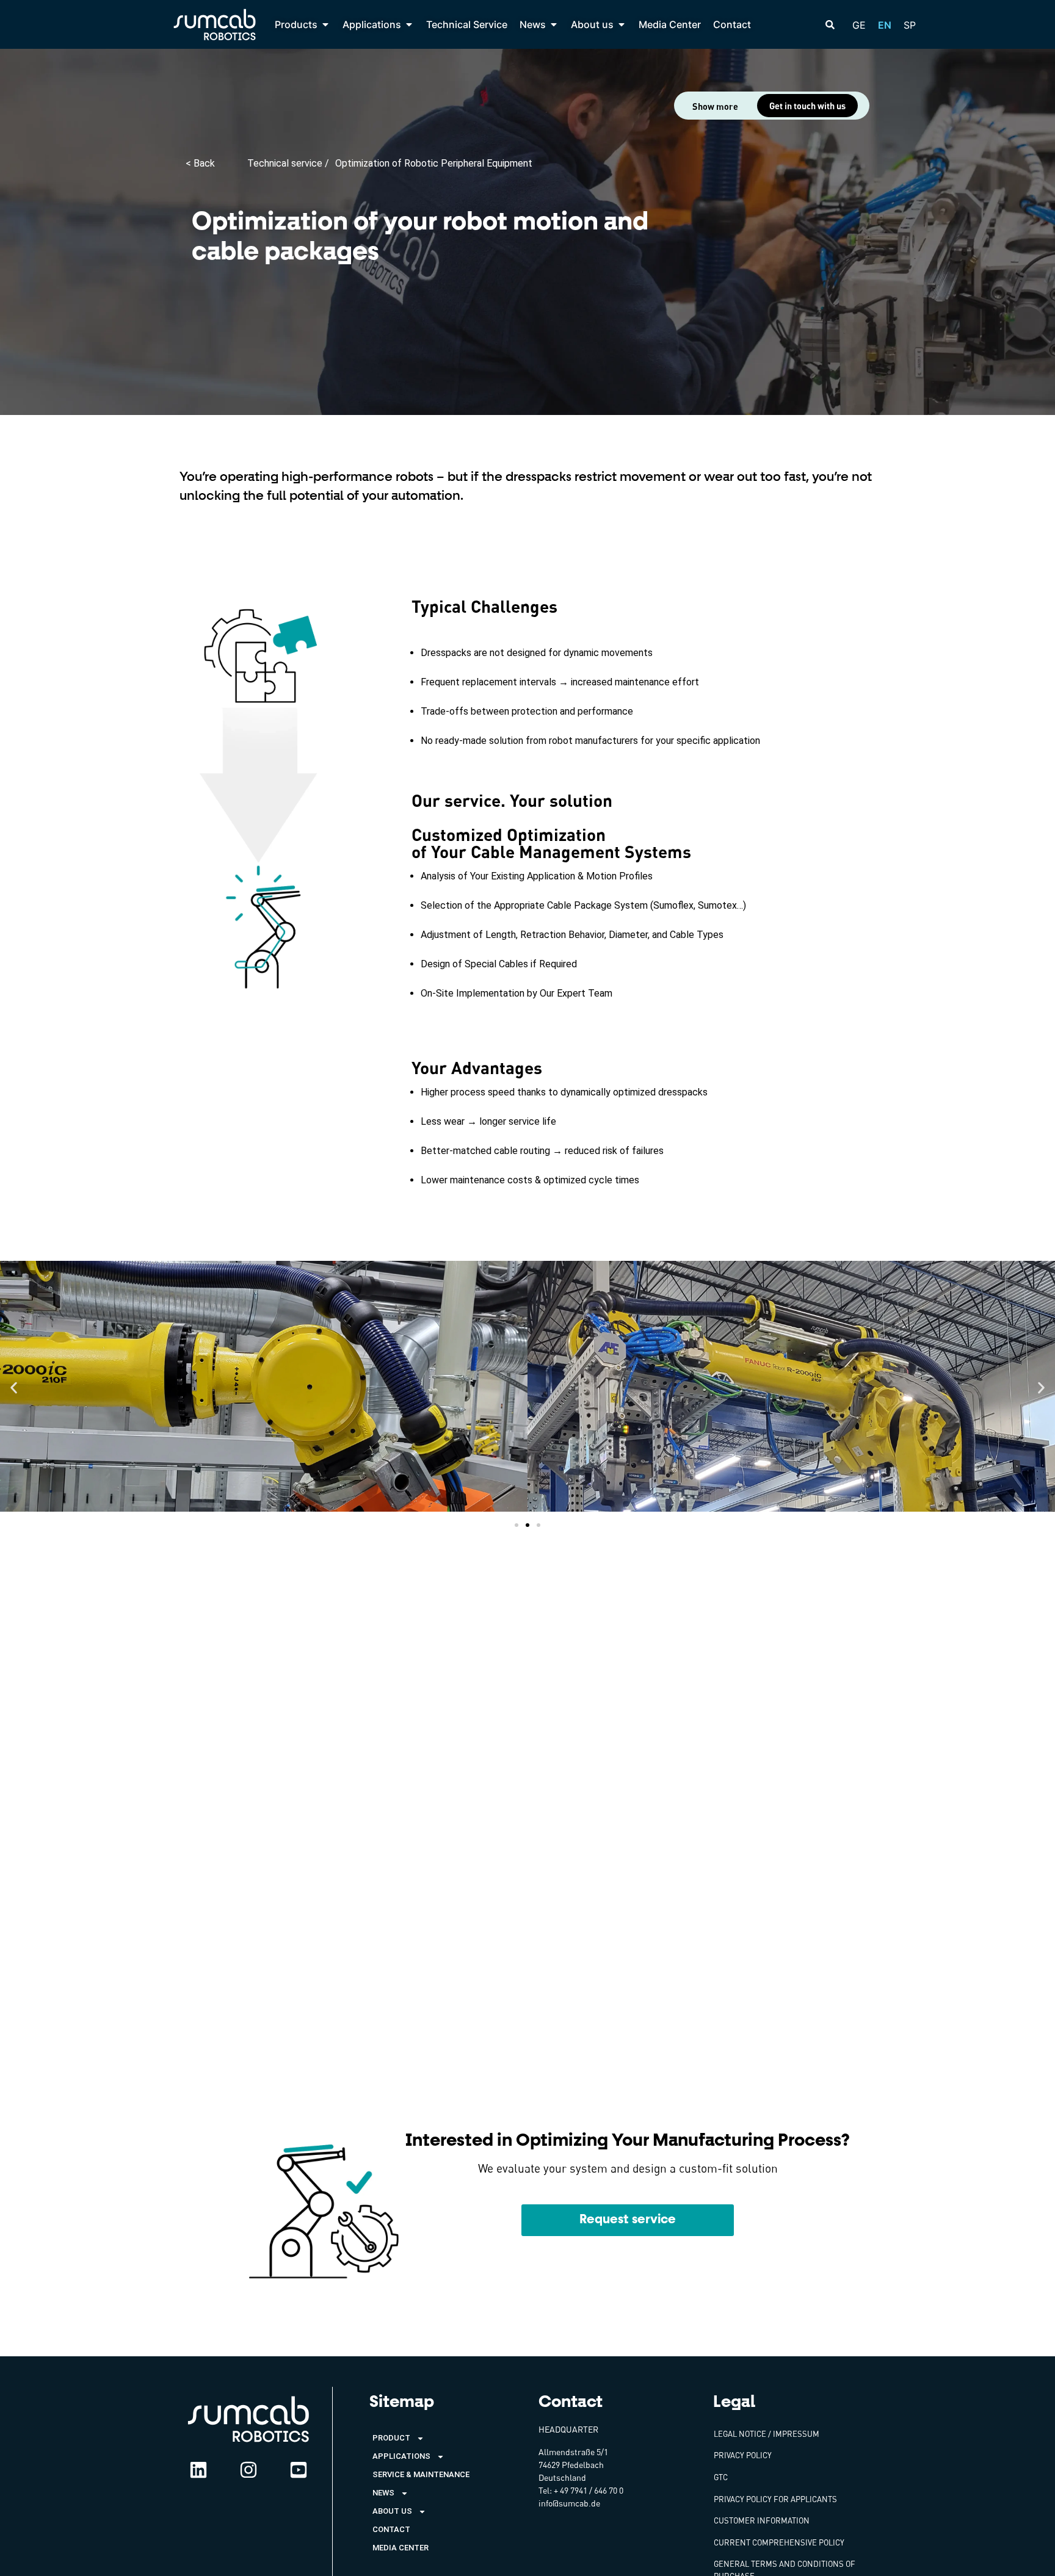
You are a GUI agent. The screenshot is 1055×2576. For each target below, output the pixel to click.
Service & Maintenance (421, 2474)
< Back (200, 163)
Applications (401, 2456)
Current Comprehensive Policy (779, 2542)
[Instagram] (248, 2470)
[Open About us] (622, 24)
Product (391, 2438)
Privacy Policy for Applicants (775, 2499)
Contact (391, 2529)
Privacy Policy (743, 2455)
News (383, 2493)
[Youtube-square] (299, 2470)
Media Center (401, 2548)
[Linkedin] (198, 2470)
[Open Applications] (409, 24)
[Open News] (554, 24)
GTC (721, 2477)
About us (392, 2511)
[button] (14, 1388)
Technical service (286, 163)
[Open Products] (325, 24)
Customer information (762, 2520)
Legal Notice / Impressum (767, 2434)
